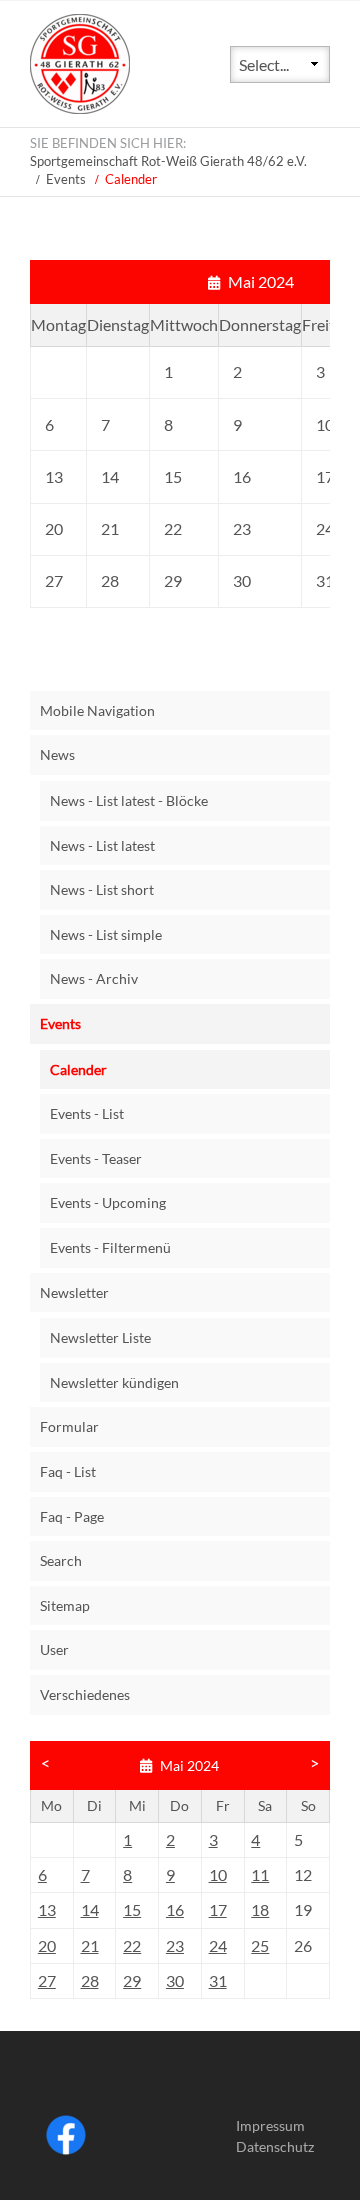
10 (218, 1874)
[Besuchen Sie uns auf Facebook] (66, 2149)
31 (218, 1980)
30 (175, 1980)
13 (47, 1909)
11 (260, 1874)
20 (47, 1945)
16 (175, 1909)
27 (47, 1980)
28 (90, 1980)
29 (132, 1980)
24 (218, 1945)
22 (132, 1945)
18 (260, 1909)
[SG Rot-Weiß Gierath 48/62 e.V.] (80, 107)
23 (175, 1945)
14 (90, 1909)
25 (260, 1945)
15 (132, 1909)
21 (90, 1945)
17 (218, 1909)
